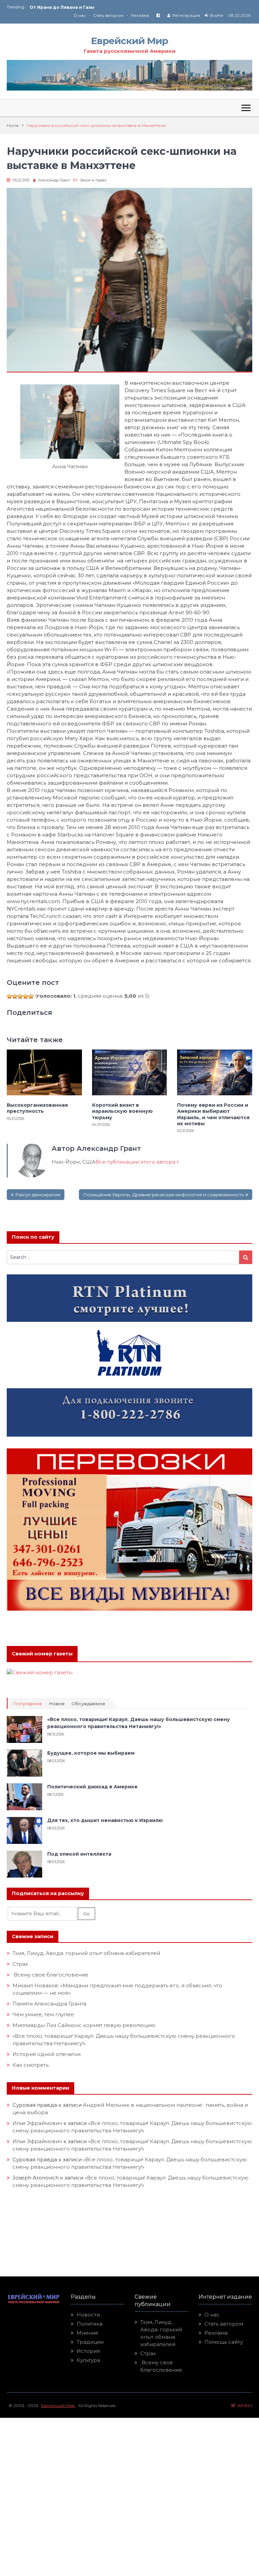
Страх (20, 1964)
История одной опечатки (47, 2054)
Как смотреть (31, 2065)
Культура (88, 2360)
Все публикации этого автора (136, 1162)
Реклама (140, 15)
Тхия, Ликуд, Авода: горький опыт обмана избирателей (86, 1953)
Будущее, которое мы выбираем (91, 1753)
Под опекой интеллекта (79, 1854)
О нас (80, 15)
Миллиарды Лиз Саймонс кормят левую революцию (84, 2025)
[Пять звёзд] (31, 996)
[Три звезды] (20, 996)
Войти (217, 15)
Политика (90, 2324)
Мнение (88, 2333)
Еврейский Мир (129, 41)
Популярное (27, 1704)
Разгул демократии (38, 1195)
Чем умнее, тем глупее (43, 2014)
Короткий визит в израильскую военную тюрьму (122, 1111)
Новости (88, 2315)
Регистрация (186, 15)
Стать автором (108, 15)
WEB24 (244, 2406)
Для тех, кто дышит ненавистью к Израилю (105, 1820)
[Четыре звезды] (26, 996)
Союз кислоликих (51, 7)
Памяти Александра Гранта (49, 2004)
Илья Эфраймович (37, 2123)
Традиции (90, 2342)
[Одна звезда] (9, 996)
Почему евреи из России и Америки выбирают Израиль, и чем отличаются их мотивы (213, 1114)
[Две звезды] (15, 996)
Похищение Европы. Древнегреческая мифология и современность (163, 1195)
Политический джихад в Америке (92, 1787)
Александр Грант (54, 180)
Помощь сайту (224, 2342)
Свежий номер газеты (42, 1654)
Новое (57, 1704)
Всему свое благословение (50, 1975)
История (88, 2351)
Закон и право (93, 180)
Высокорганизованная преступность (37, 1108)
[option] (80, 7)
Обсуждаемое (88, 1704)
